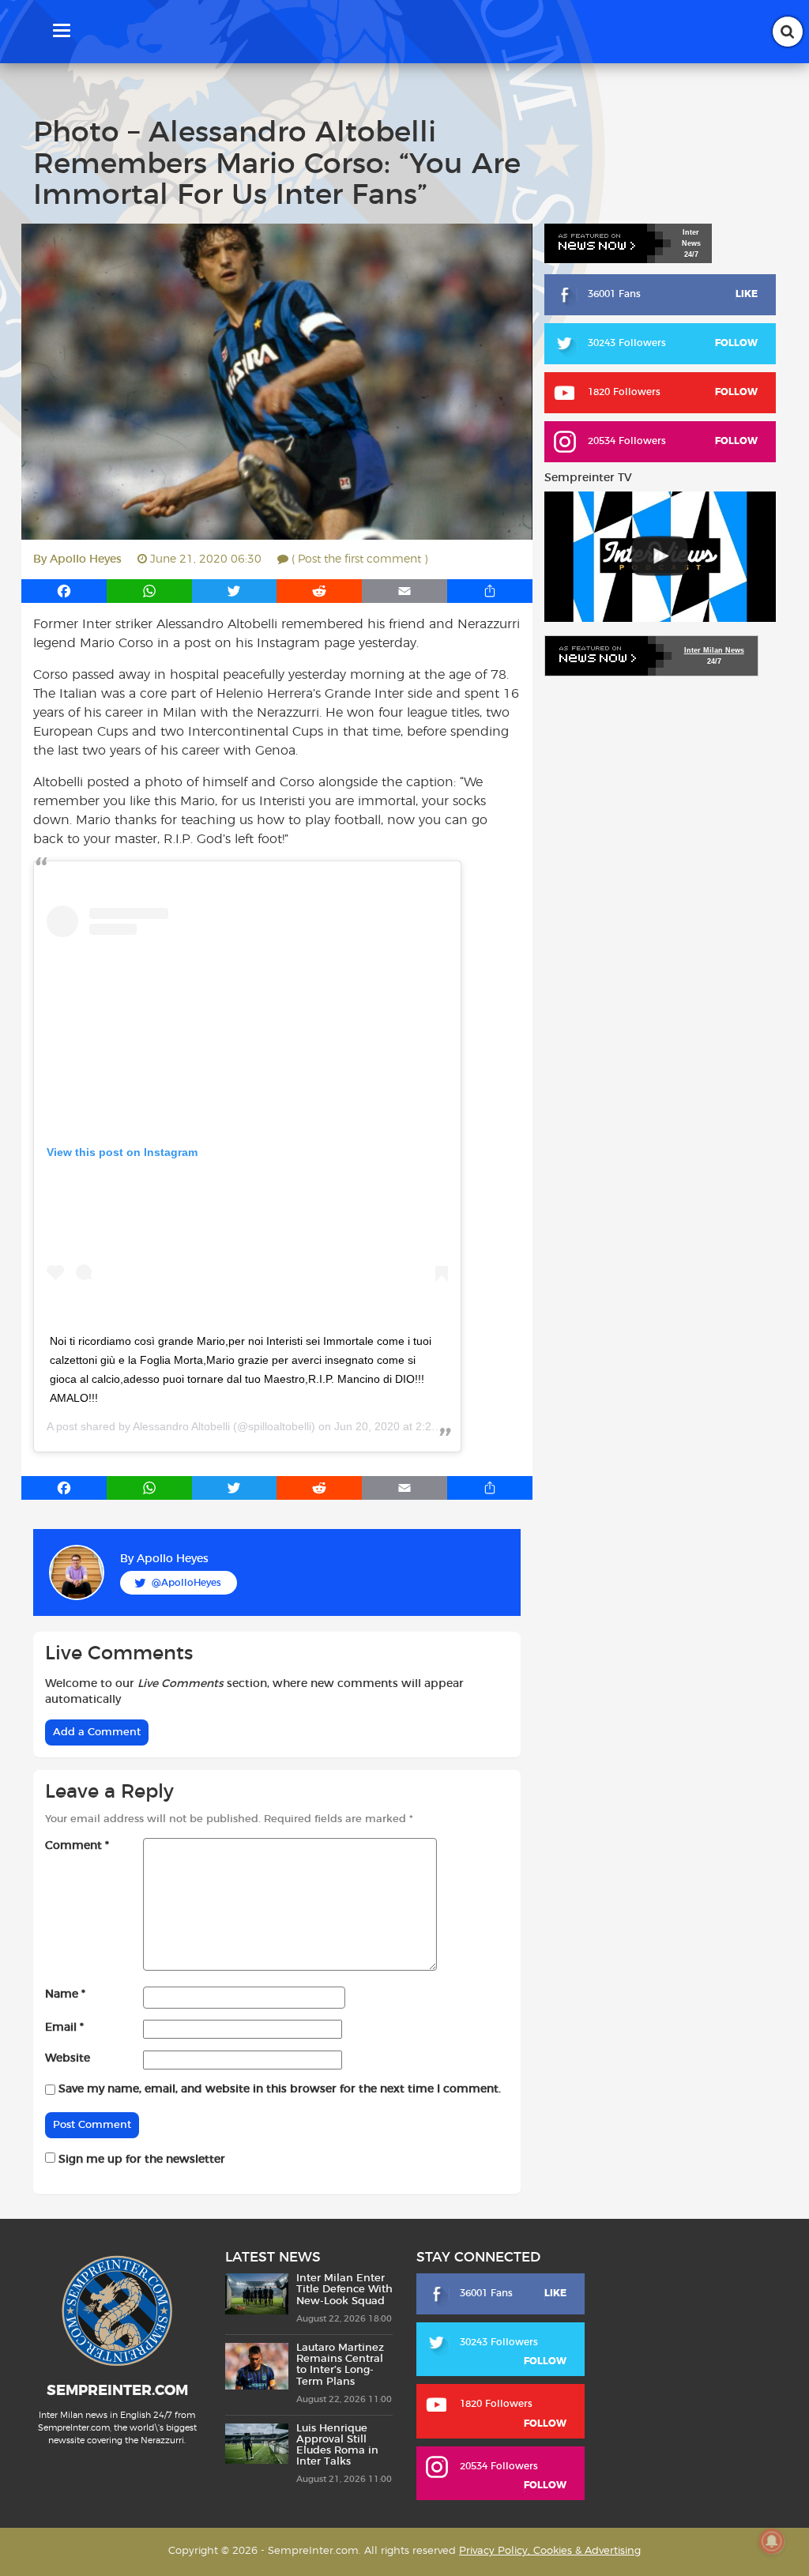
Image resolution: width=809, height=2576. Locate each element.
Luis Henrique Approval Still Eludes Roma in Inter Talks (337, 2446)
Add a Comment (97, 1732)
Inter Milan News (714, 650)
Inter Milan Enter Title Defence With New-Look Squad (344, 2290)
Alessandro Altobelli (181, 1426)
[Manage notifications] (772, 2541)
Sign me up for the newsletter (140, 2160)
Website (68, 2058)
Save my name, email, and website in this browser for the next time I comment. (280, 2089)
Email (64, 2028)
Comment (77, 1846)
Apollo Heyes (86, 559)
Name (65, 1994)
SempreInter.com (117, 2391)
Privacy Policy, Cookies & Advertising (550, 2551)
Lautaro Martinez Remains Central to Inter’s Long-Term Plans (340, 2365)
